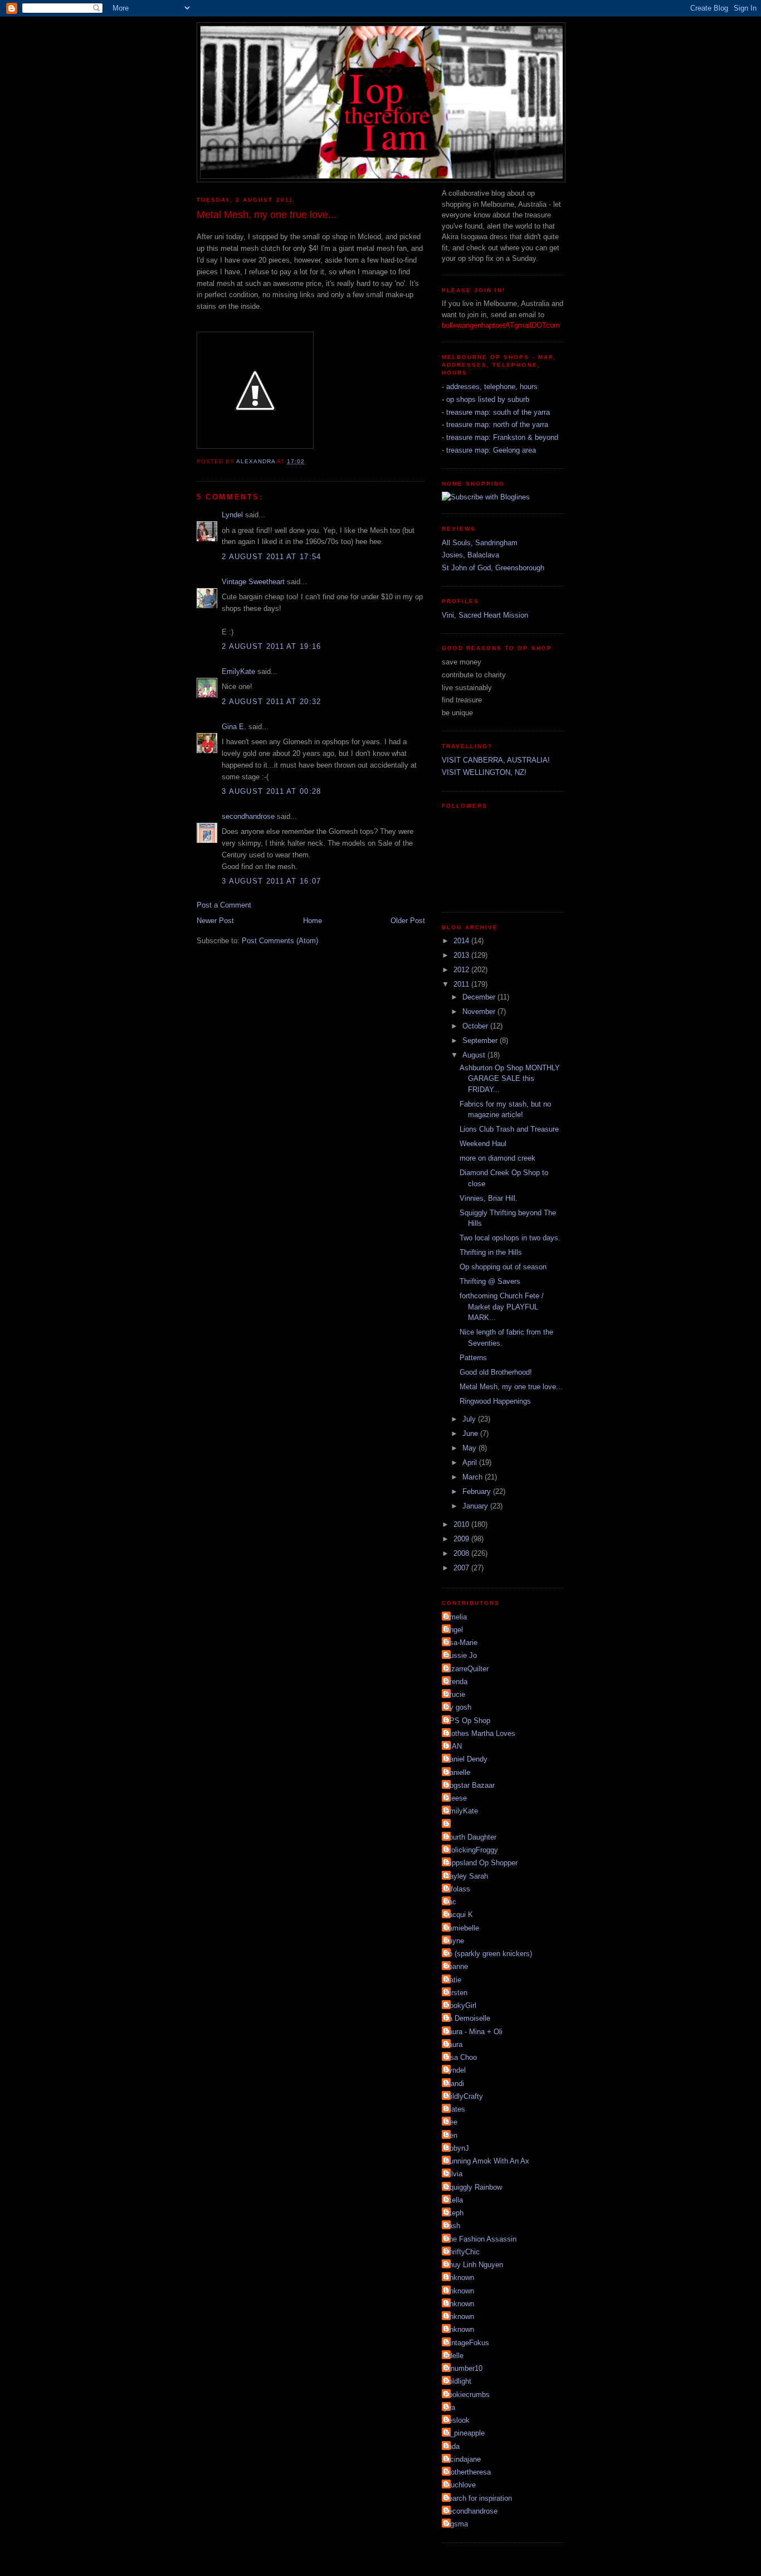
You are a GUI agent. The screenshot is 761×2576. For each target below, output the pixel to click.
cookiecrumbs (467, 2395)
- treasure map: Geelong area (489, 450)
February (478, 1491)
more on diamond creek (497, 1158)
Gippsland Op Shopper (481, 1863)
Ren (451, 2135)
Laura (453, 2044)
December (480, 997)
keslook (457, 2420)
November (480, 1012)
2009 (462, 1539)
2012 (462, 970)
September (481, 1040)
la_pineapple (465, 2433)
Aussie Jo (461, 1655)
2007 (462, 1568)
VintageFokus (467, 2343)
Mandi (454, 2083)
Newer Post (215, 921)
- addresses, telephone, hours (490, 387)
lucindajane (463, 2459)
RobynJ (457, 2148)
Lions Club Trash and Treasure (509, 1129)
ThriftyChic (462, 2252)
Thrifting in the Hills (491, 1252)
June (471, 1433)
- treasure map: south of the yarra (496, 412)
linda (452, 2446)
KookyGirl (460, 2005)
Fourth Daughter (470, 1837)
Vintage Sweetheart (253, 582)
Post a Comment (224, 905)
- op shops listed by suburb (486, 399)
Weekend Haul (483, 1144)
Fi (448, 1824)
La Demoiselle (467, 2018)
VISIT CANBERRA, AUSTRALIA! (496, 760)
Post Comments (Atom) (280, 941)
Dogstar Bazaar (470, 1785)
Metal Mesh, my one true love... (511, 1387)
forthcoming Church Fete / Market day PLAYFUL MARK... (502, 1307)
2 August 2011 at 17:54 (272, 557)
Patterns (473, 1358)
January (476, 1506)
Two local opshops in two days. (510, 1238)
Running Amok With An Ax (487, 2161)
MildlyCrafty (464, 2096)
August (475, 1055)
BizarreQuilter (467, 1669)
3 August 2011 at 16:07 (272, 881)
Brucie (455, 1694)
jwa (450, 2407)
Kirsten (456, 1993)
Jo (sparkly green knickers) (488, 1954)
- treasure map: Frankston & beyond (500, 437)
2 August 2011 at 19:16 (272, 646)
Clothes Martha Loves (480, 1733)
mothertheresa (468, 2472)
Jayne (454, 1941)
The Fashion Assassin (480, 2239)
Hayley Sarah (466, 1876)
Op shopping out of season (503, 1267)
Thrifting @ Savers (490, 1281)
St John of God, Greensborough (493, 568)
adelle (454, 2356)
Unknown (459, 2277)
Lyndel (232, 515)
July (470, 1419)
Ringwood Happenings (495, 1401)
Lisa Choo (461, 2057)
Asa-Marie (461, 1643)
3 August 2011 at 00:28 (272, 791)
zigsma (456, 2524)
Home (313, 921)
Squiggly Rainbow (473, 2187)
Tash (452, 2226)
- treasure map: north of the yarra (495, 425)
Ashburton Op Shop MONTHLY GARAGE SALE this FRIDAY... (510, 1079)
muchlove (460, 2485)
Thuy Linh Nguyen (474, 2265)
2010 (462, 1524)
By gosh (458, 1707)
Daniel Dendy (466, 1759)
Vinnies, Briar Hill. (489, 1198)
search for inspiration (478, 2498)
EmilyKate (238, 671)
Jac (450, 1902)
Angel (454, 1630)
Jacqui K (459, 1915)
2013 (462, 955)
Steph (454, 2213)
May (470, 1448)
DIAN (453, 1746)
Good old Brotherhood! (496, 1372)
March (474, 1477)
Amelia (456, 1617)
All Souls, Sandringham (480, 543)
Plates (455, 2109)
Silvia (453, 2174)
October (476, 1026)
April (471, 1462)
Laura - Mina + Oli (474, 2032)
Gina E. (234, 727)
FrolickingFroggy (471, 1850)
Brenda (456, 1682)
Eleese (456, 1798)
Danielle (457, 1772)
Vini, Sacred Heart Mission (485, 615)
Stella (454, 2200)
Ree (451, 2122)
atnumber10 (464, 2368)
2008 (462, 1553)
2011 (462, 984)
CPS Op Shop (467, 1721)
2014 (462, 941)
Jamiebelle (462, 1928)
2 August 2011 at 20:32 (272, 702)
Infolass (457, 1889)
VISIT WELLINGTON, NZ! (484, 772)
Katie (453, 1980)
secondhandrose (248, 816)
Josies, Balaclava (470, 555)
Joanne (456, 1966)
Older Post (408, 921)
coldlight (458, 2381)
